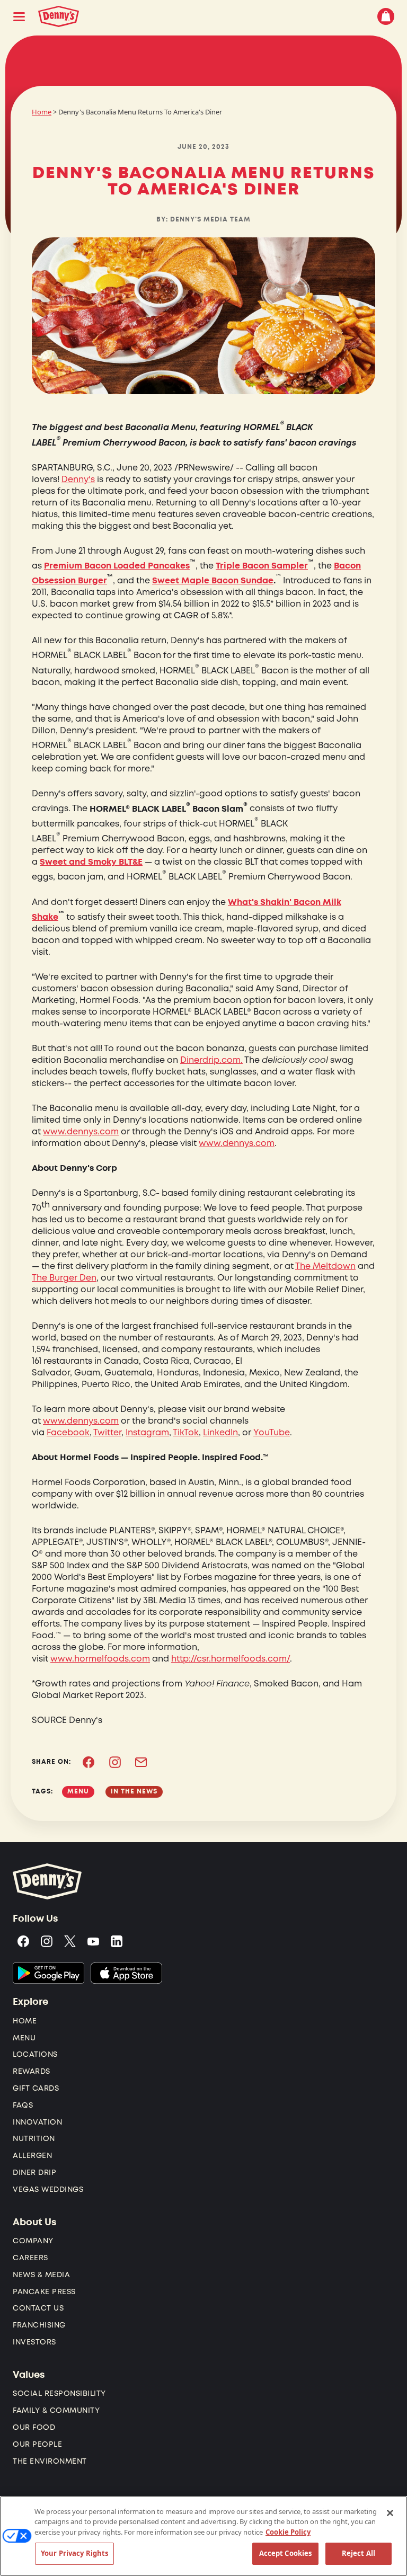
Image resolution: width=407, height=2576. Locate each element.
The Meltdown (325, 1266)
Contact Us (38, 2308)
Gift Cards (36, 2088)
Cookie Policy (288, 2532)
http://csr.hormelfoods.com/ (231, 1659)
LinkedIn (220, 1433)
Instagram (147, 1433)
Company (33, 2241)
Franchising (39, 2325)
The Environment (50, 2461)
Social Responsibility (59, 2393)
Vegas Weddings (48, 2189)
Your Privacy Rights (74, 2553)
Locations (35, 2054)
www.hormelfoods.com (100, 1659)
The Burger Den (64, 1278)
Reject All (359, 2553)
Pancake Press (44, 2292)
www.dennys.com (81, 1132)
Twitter (107, 1433)
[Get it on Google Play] (48, 1973)
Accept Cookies (286, 2553)
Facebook (68, 1433)
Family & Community (56, 2410)
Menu (24, 2038)
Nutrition (34, 2139)
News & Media (41, 2275)
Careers (30, 2258)
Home (42, 112)
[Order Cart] (386, 16)
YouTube (272, 1433)
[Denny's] (57, 16)
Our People (37, 2444)
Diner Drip (34, 2173)
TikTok (186, 1433)
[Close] (390, 2513)
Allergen (32, 2156)
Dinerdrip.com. (211, 1060)
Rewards (32, 2071)
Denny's (78, 479)
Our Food (34, 2427)
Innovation (37, 2122)
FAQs (23, 2105)
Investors (34, 2342)
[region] (203, 2536)
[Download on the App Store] (126, 1973)
